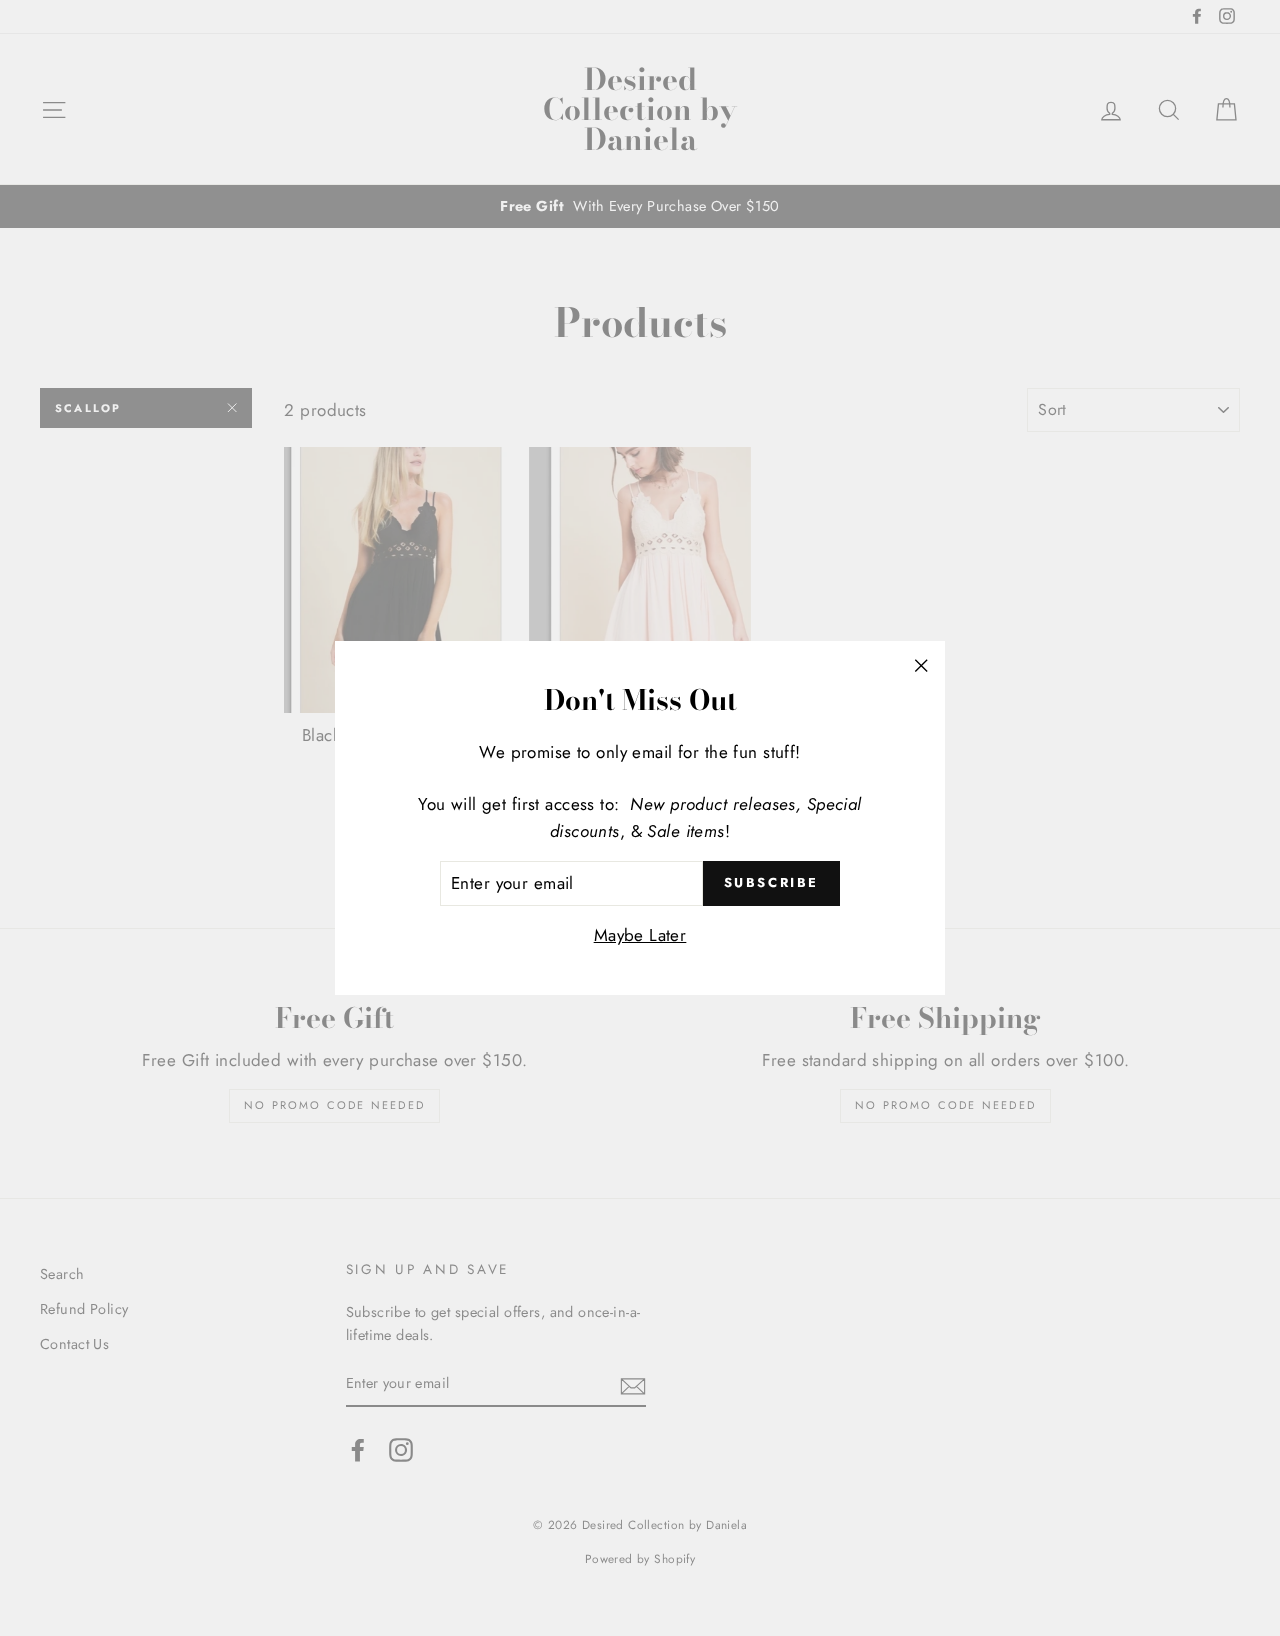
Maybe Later (640, 935)
